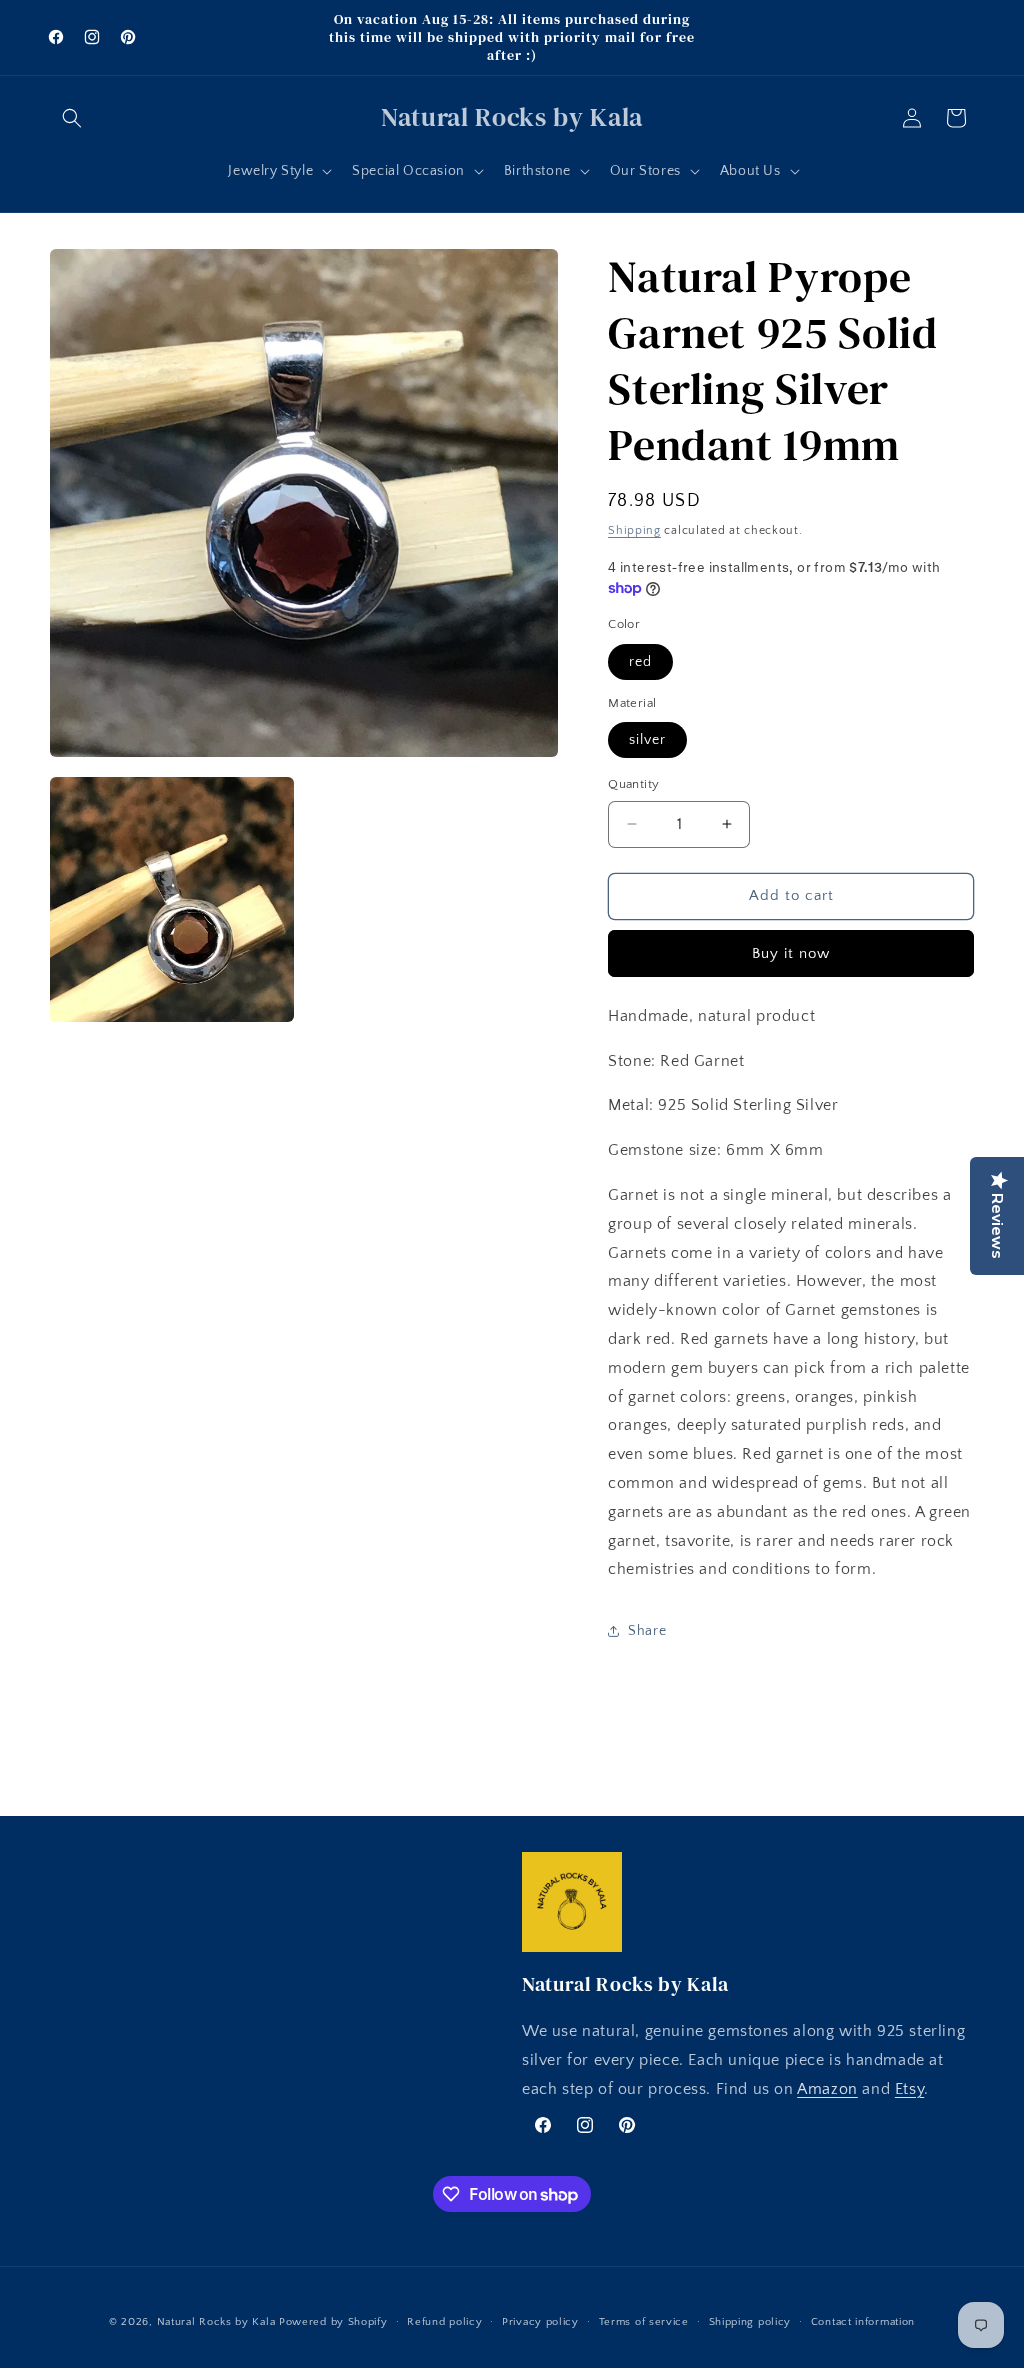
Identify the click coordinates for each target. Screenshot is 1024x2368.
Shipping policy (750, 2322)
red (640, 662)
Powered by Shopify (333, 2322)
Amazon (827, 2089)
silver (647, 740)
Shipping (634, 530)
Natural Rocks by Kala (216, 2322)
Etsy (909, 2089)
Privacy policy (540, 2322)
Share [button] (647, 1631)
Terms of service (644, 2322)
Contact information (863, 2322)
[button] (72, 118)
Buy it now (791, 953)
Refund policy (444, 2322)
